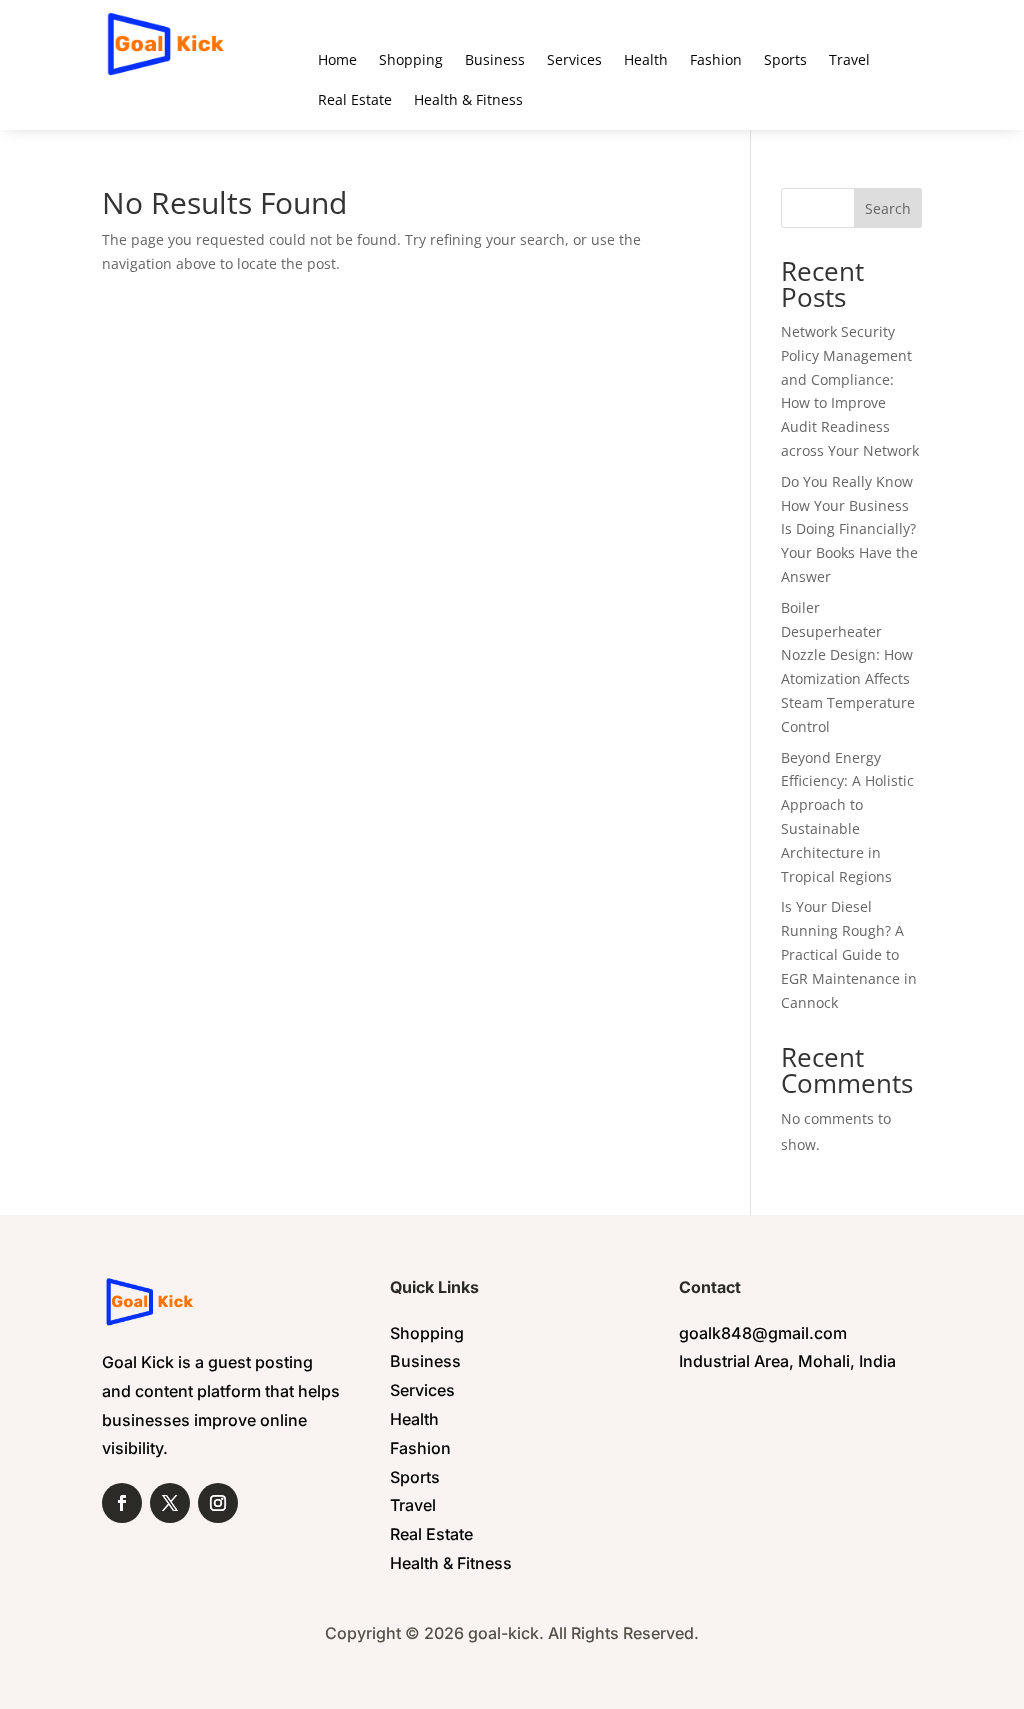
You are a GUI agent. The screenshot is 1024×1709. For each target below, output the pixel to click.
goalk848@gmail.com (763, 1333)
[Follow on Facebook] (122, 1503)
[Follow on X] (170, 1503)
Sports (785, 59)
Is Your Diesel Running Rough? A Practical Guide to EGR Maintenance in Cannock (849, 954)
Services (574, 59)
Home (337, 59)
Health (646, 59)
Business (495, 59)
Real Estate (355, 99)
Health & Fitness (468, 99)
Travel (849, 59)
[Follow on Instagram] (218, 1503)
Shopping (411, 59)
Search (888, 208)
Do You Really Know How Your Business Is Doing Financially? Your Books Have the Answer (849, 529)
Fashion (716, 59)
